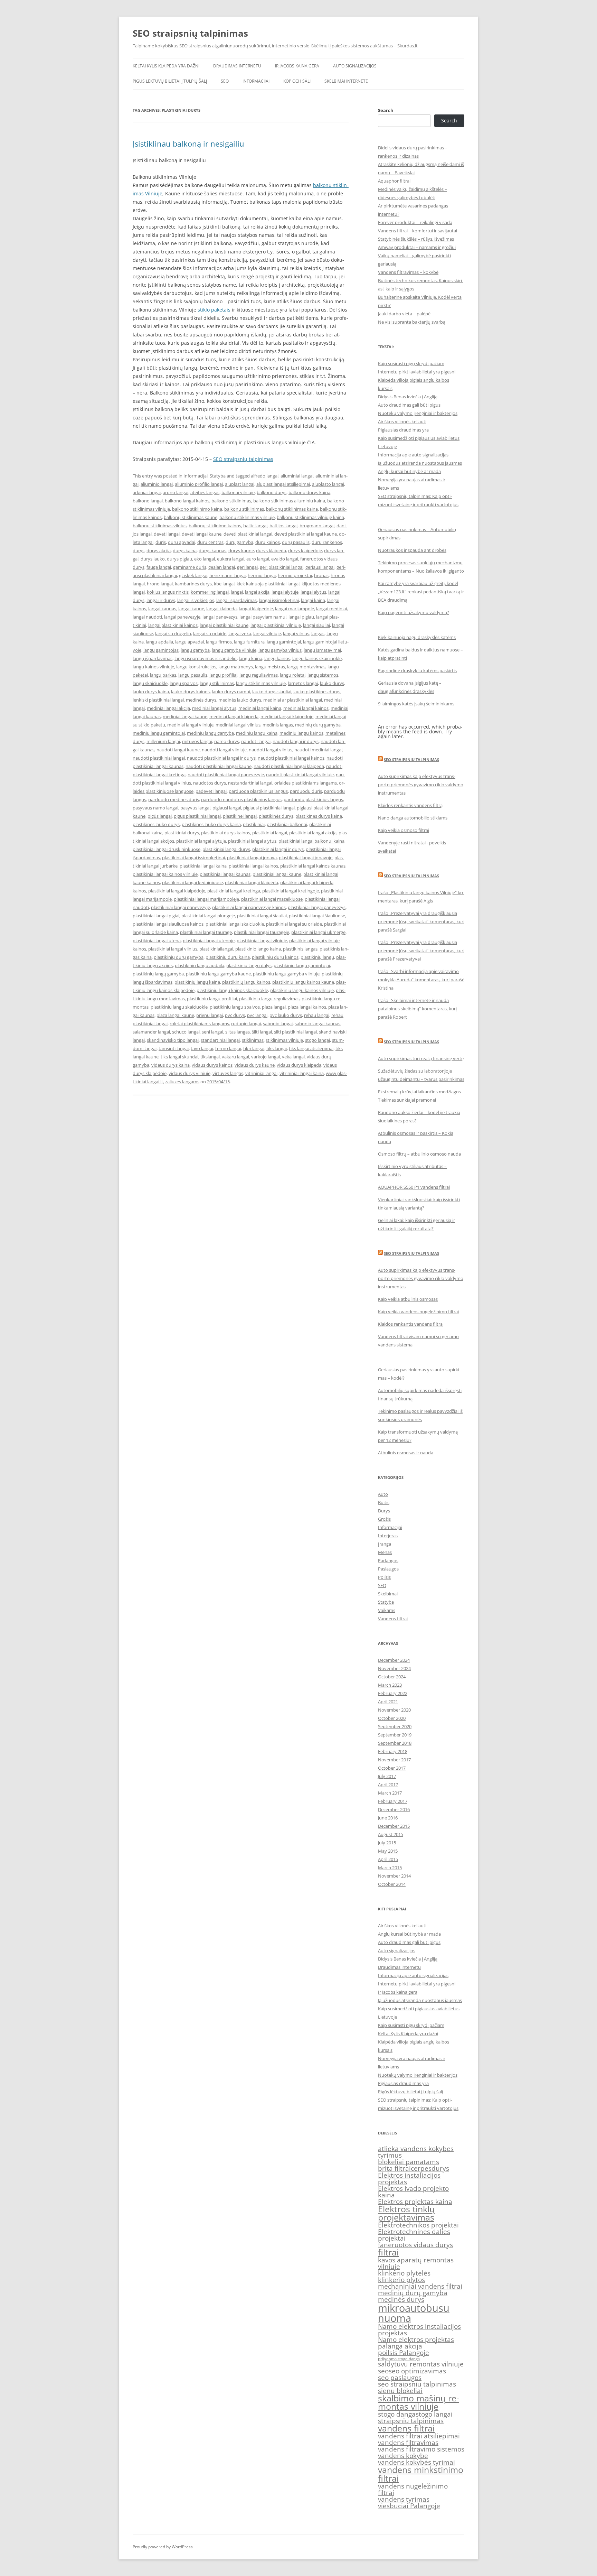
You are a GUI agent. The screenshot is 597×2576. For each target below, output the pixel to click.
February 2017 (393, 1801)
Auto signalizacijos (355, 66)
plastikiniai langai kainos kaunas (313, 866)
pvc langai (257, 1015)
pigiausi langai (227, 808)
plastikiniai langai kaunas (225, 874)
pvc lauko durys (286, 1015)
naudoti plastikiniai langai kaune (219, 766)
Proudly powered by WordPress (163, 2547)
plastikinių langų (317, 957)
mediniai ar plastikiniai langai (293, 700)
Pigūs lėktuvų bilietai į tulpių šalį (170, 81)
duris (161, 542)
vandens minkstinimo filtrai (421, 2474)
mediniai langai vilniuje (190, 725)
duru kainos (268, 542)
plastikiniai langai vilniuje (262, 940)
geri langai (247, 567)
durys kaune (241, 550)
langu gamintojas (161, 650)
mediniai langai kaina (260, 708)
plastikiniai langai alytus (252, 841)
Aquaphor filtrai (394, 181)
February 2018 (393, 1751)
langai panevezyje (182, 617)
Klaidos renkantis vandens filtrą (410, 805)
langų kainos (277, 658)
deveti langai (167, 534)
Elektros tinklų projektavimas (406, 2213)
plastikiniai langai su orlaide (294, 924)
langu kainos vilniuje (153, 667)
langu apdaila (159, 642)
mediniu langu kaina (257, 733)
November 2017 (394, 1760)
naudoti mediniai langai (318, 750)
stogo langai (318, 1040)
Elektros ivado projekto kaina (413, 2192)
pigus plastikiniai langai (197, 816)
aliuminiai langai (297, 476)
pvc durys (235, 1015)
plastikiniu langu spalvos (235, 1007)
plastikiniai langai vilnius (173, 949)
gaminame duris (190, 567)
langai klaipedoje (256, 609)
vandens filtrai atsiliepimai (419, 2436)
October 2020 (392, 1718)
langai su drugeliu (173, 633)
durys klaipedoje (305, 550)
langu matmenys (236, 667)
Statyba (218, 476)
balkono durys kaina (309, 492)
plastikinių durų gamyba (179, 957)
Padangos (388, 1560)
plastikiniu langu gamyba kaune (218, 974)
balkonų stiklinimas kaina (292, 509)
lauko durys (332, 683)
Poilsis (384, 1577)
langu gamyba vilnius (280, 650)
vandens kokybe (403, 2456)
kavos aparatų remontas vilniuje (416, 2263)
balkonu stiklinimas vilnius (160, 526)
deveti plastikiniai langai (248, 534)
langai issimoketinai (279, 600)
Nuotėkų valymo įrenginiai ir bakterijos (418, 413)
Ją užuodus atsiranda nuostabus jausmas (420, 463)
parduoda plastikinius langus (258, 791)
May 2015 (388, 1851)
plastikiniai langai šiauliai (262, 916)
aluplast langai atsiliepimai (283, 484)
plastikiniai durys (182, 833)
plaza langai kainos (307, 1007)
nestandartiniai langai (250, 783)
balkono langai (148, 501)
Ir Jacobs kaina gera (297, 66)
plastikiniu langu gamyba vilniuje (286, 974)
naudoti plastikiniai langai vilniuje (300, 775)
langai (237, 592)
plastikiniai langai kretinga (234, 891)
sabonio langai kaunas (318, 1023)
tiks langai (277, 1048)
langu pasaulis (193, 675)
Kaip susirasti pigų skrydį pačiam (411, 363)
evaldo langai (285, 559)
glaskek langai (193, 575)
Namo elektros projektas (416, 2339)
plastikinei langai (240, 816)
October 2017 (392, 1768)
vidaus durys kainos (212, 1065)
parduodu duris (306, 791)
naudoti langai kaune (178, 750)
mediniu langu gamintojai (159, 733)
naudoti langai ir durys (296, 741)
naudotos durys (210, 783)
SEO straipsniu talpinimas (411, 759)
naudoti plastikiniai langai (159, 758)
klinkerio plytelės (404, 2273)
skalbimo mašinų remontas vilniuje (419, 2402)
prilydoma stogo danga (399, 2359)
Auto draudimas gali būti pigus (409, 405)
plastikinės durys (276, 816)
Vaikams (387, 1610)
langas (318, 633)
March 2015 (390, 1868)
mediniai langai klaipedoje (287, 716)
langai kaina (313, 600)
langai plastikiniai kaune (224, 625)
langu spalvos (184, 683)
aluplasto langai (328, 484)
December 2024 (394, 1660)
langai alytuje (285, 592)
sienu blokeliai (400, 2391)
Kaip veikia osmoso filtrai (404, 830)
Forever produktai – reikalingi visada (415, 222)
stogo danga (397, 2414)
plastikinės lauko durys (156, 824)
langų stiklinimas (217, 683)
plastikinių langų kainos (246, 982)
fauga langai (159, 567)
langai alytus (313, 592)
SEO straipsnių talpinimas (190, 33)
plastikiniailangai (216, 949)
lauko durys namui (231, 692)
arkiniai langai (147, 492)
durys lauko (153, 559)
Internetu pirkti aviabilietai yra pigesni (417, 372)
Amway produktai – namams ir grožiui (417, 247)
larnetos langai (303, 683)
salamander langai (151, 1032)
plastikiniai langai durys (226, 849)
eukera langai (231, 559)
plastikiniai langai (270, 833)
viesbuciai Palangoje (409, 2506)
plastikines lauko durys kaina (211, 824)
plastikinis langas (300, 949)
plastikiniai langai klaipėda (252, 882)
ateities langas (205, 492)
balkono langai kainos (187, 501)
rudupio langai (246, 1023)
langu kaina (250, 658)
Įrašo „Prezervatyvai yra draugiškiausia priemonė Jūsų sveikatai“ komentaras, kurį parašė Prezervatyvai (421, 951)
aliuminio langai (157, 484)
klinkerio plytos (401, 2280)
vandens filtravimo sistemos (421, 2449)
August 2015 (391, 1834)
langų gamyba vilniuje (234, 650)
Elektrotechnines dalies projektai (414, 2235)
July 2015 (387, 1843)
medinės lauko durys (240, 700)
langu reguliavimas (259, 675)
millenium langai (163, 741)
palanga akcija (400, 2346)
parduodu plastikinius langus (313, 799)
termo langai (228, 1048)
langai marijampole (295, 609)
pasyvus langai (195, 808)
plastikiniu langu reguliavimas (269, 999)
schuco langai (186, 1032)
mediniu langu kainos (301, 733)
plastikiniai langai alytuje (201, 841)
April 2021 (388, 1702)
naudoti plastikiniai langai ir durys (221, 758)
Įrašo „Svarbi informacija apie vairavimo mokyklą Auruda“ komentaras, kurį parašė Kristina (421, 980)
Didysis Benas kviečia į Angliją (408, 397)
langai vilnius (296, 633)
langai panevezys (220, 617)
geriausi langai (320, 567)
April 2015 (388, 1859)
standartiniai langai (220, 1040)
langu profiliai (223, 675)
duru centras (210, 542)
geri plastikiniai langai (282, 567)
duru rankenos (327, 542)
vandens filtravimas (408, 2443)
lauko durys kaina (151, 692)
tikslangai (210, 1057)
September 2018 (395, 1743)
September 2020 (395, 1726)
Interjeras (388, 1536)
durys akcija (159, 550)
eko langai (205, 559)
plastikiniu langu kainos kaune (303, 982)
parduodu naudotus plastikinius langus (241, 799)
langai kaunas (162, 609)
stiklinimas (253, 1040)
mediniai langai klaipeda (234, 716)
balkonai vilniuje (238, 492)
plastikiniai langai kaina (203, 866)
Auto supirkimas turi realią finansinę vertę (421, 1058)
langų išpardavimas (153, 658)
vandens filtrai (406, 2428)
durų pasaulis (296, 542)
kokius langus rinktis (168, 592)
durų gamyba (239, 542)
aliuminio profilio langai (199, 484)
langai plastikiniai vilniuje (276, 625)
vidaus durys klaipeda (299, 1065)
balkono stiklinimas (231, 501)
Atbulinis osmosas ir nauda (406, 1453)
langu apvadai (189, 642)
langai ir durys (161, 600)
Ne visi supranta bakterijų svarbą (412, 322)
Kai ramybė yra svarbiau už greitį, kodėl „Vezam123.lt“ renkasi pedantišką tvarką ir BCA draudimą (421, 592)
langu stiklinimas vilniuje (261, 683)
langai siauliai (316, 625)
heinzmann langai (228, 575)
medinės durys (201, 700)
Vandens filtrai (393, 1619)
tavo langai (202, 1048)
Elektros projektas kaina (415, 2202)
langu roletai (293, 675)
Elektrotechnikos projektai (418, 2225)
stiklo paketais (214, 310)
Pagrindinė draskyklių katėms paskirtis (417, 670)
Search (386, 110)
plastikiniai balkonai (287, 824)
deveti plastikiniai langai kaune (306, 534)
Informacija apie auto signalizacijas (413, 455)
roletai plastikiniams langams (199, 1023)
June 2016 (388, 1818)
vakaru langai (235, 1057)
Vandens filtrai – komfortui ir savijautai (418, 231)
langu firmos (219, 642)
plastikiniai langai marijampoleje (206, 899)
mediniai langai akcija (168, 708)
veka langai (293, 1057)
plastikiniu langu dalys (249, 965)
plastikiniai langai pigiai (156, 916)
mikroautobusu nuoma (414, 2313)
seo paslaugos (400, 2378)
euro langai (258, 559)
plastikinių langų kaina (197, 982)
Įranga (385, 1544)
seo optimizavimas (417, 2371)
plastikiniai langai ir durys (278, 849)
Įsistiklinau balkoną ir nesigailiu (188, 143)
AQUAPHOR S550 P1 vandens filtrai (414, 1187)
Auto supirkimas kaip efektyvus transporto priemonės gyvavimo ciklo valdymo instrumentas (421, 785)
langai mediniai (331, 609)
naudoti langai (256, 741)
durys (139, 550)
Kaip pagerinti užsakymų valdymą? (414, 612)
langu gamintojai (284, 642)
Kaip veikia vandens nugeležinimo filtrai (418, 1312)
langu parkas (163, 675)
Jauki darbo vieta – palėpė (404, 314)
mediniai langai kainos (306, 708)
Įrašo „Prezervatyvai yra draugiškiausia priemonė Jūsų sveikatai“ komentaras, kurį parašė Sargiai (421, 921)
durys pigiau (179, 559)
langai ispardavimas (236, 600)
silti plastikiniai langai (295, 1032)
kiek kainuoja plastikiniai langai (268, 584)
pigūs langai (160, 816)
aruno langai (176, 492)
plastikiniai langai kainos (253, 866)
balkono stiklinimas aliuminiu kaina (289, 501)
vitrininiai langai (261, 1073)
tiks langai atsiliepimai (311, 1048)
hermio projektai (295, 575)
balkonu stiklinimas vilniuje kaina (310, 517)
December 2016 (394, 1809)
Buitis (384, 1502)
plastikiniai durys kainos (226, 833)
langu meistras (270, 667)
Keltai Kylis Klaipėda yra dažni (166, 66)
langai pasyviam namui (263, 617)
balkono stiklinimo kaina (197, 509)
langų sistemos (323, 675)
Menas (385, 1552)
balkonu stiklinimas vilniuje (247, 517)
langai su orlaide (210, 633)
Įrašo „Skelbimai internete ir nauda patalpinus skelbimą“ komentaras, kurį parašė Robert (417, 1009)
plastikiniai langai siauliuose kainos (168, 924)
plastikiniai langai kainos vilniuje (165, 874)
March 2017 (390, 1793)
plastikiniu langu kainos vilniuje (302, 990)
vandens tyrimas (404, 2499)
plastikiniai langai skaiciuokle (235, 924)
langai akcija (257, 592)
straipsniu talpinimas (411, 2421)
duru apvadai (182, 542)
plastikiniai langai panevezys (317, 907)
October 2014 (392, 1884)
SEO (225, 81)
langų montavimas (306, 667)
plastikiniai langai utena (157, 940)
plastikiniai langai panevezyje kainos (249, 907)
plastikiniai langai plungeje (208, 916)
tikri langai (254, 1048)
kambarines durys (193, 584)
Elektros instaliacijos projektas (409, 2179)
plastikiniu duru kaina (228, 957)
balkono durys (272, 492)
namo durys (227, 741)
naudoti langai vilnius (271, 750)
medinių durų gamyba (318, 725)
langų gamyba (195, 650)
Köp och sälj (297, 81)
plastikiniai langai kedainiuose (192, 882)
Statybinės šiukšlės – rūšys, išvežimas (416, 239)
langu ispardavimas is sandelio (206, 658)
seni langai (212, 1032)
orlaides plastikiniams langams (306, 783)
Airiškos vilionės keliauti (402, 421)
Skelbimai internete (346, 81)
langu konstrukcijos (196, 667)
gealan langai (222, 567)
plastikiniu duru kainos (275, 957)
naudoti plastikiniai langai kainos (291, 758)
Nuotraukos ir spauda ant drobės (412, 550)
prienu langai (210, 1015)
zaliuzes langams (182, 1082)
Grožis (384, 1519)
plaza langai (274, 1007)
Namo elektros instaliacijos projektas (419, 2330)
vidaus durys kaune (255, 1065)
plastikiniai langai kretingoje (291, 891)
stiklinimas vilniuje (284, 1040)
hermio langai (262, 575)
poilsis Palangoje (404, 2353)
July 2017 (387, 1776)
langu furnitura (249, 642)
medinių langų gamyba (210, 733)
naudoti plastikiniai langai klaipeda (289, 766)
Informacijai (256, 81)
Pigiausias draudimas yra (403, 430)
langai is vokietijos (196, 600)
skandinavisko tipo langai (173, 1040)
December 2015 (394, 1826)
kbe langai (224, 584)
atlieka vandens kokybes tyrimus (416, 2152)
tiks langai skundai (179, 1057)
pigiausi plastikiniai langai (269, 808)
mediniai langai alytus (214, 708)
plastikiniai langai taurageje (262, 932)
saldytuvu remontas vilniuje (421, 2364)
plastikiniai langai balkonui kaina (311, 841)
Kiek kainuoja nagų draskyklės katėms (417, 637)
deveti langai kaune (202, 534)
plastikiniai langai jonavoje (306, 858)
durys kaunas (212, 550)
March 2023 (390, 1685)
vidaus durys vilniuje (189, 1073)
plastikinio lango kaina (258, 949)
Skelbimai (388, 1594)
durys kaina (185, 550)
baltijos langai (283, 526)
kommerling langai (210, 592)
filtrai (388, 2252)
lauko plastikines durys (317, 692)
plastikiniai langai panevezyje (181, 907)
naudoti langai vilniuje (224, 750)
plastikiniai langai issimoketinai (193, 858)
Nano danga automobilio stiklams (413, 818)
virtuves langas (228, 1073)
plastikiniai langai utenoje (209, 940)
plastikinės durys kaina (319, 816)
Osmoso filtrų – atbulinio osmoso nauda (419, 1154)
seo (383, 2371)
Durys (384, 1511)
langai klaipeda (221, 609)
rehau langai (317, 1015)
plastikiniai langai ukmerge (318, 932)
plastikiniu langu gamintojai (302, 965)
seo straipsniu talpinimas (417, 2384)
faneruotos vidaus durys (415, 2245)
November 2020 (394, 1710)
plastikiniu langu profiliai (212, 999)
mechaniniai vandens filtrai (420, 2286)
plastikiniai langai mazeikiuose (272, 899)
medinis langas (278, 725)
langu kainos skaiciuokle (317, 658)
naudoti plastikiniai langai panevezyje (226, 775)
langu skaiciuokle (150, 683)
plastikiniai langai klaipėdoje (177, 891)
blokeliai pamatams (409, 2162)
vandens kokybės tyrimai (416, 2462)
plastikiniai (254, 824)
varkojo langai (266, 1057)
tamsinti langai (174, 1048)
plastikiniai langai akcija (313, 833)
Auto (383, 1494)
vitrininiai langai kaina (302, 1073)
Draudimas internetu (237, 66)
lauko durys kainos (190, 692)
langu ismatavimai (322, 650)
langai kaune (191, 609)
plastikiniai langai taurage (206, 932)
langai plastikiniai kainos (173, 625)
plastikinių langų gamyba (158, 974)
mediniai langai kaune (185, 716)
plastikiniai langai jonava (252, 858)
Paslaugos (388, 1569)
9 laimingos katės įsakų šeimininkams (416, 704)
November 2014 (394, 1876)
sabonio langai (278, 1023)
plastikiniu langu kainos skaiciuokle (232, 990)
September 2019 (395, 1735)
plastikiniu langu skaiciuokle (179, 1007)
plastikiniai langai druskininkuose (167, 849)
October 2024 (392, 1677)
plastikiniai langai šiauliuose (317, 916)
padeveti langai (211, 791)
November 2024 (394, 1668)
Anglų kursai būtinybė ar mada (409, 471)
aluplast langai (240, 484)
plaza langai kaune (175, 1015)
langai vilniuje (267, 633)
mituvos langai (197, 741)
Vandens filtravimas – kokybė (408, 272)
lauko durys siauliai (272, 692)
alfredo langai (265, 476)
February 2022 (393, 1693)
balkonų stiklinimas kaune (191, 517)
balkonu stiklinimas (244, 509)
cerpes (421, 2168)
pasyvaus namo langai (155, 808)
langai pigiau (301, 617)
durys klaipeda (271, 550)
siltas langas (238, 1032)
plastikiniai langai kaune (277, 874)
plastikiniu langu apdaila (200, 965)
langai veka (240, 633)
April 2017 (388, 1785)
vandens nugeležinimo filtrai (413, 2489)
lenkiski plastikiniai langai (158, 700)
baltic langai (255, 526)
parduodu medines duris (174, 799)
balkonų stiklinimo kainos (215, 526)
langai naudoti (147, 617)
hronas (321, 575)
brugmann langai (317, 526)
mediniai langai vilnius (238, 725)
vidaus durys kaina (170, 1065)
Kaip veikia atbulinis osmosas (408, 1299)
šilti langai (262, 1032)
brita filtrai (394, 2168)
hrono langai (160, 584)
